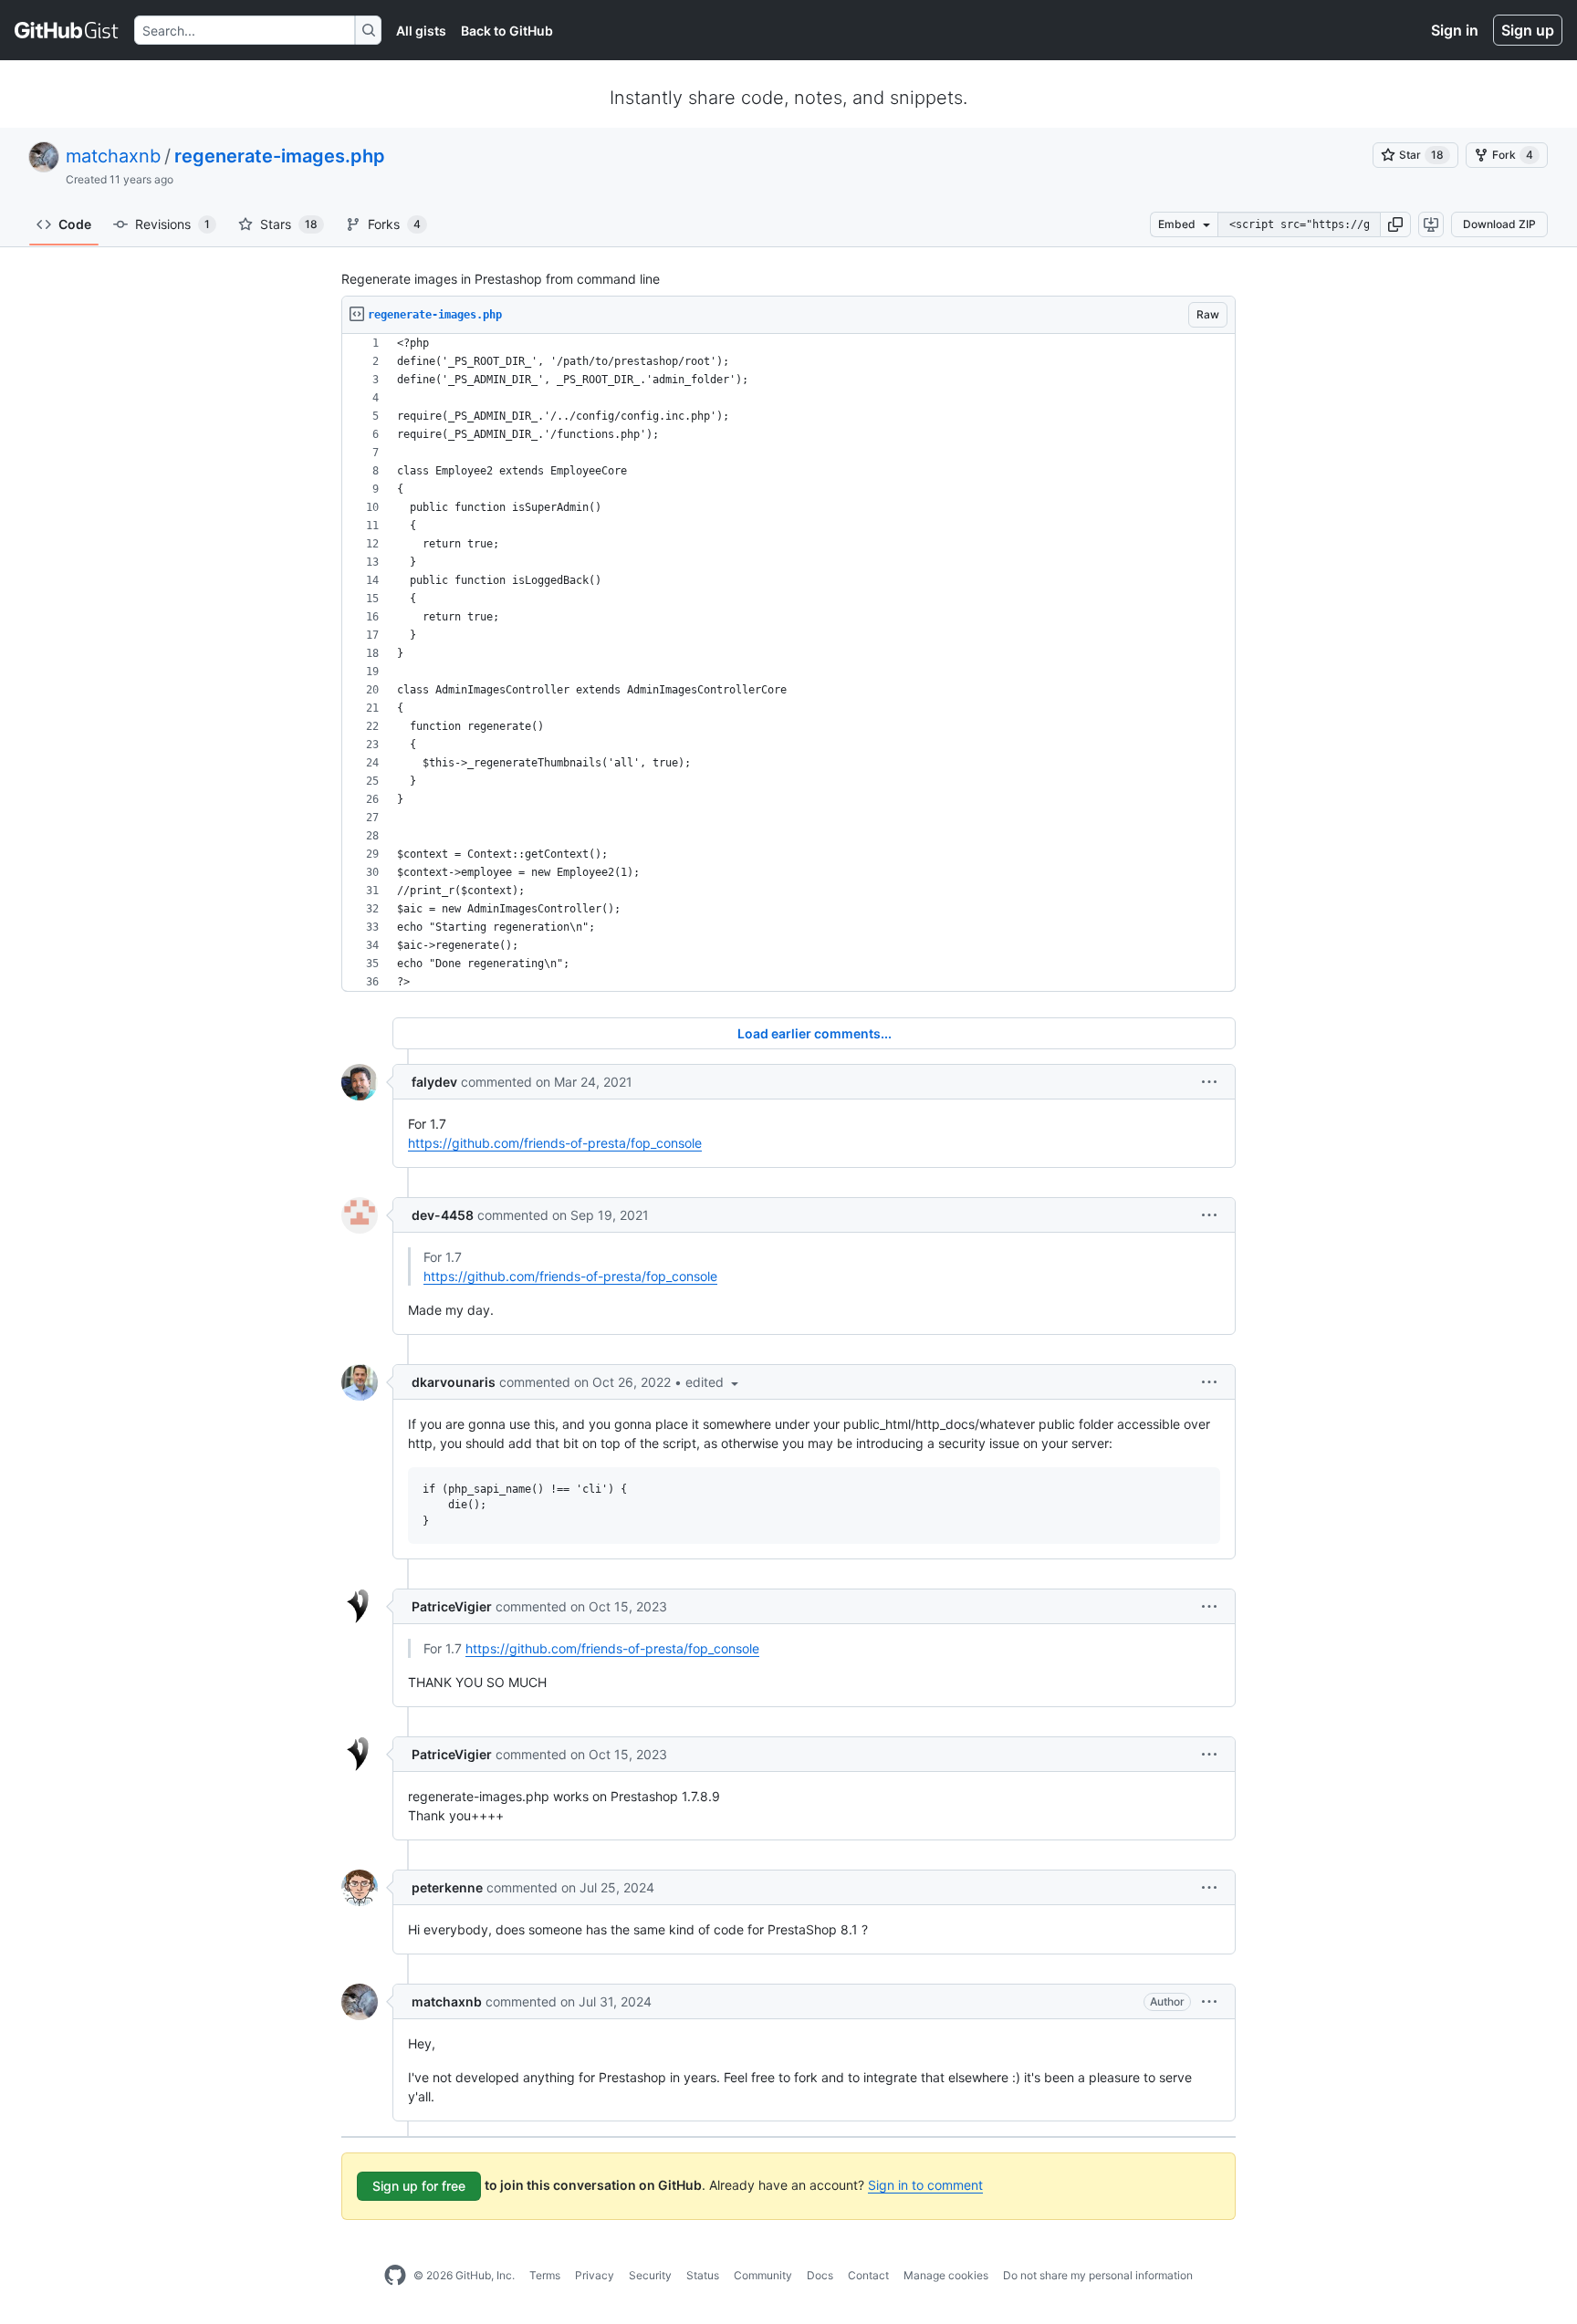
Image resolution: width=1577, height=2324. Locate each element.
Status (703, 2275)
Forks (394, 224)
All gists (421, 31)
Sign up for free (419, 2186)
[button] (1395, 224)
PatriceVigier (452, 1606)
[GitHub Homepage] (395, 2276)
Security (650, 2275)
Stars (289, 224)
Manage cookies (946, 2275)
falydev (434, 1082)
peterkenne (447, 1887)
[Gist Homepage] (67, 30)
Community (763, 2275)
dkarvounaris (454, 1382)
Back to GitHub (507, 31)
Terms (545, 2275)
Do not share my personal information (1098, 2275)
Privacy (595, 2275)
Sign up (1528, 30)
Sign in (1455, 30)
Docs (820, 2275)
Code (75, 224)
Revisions (172, 224)
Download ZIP (1499, 224)
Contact (868, 2275)
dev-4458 (443, 1215)
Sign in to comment (925, 2185)
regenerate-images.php (280, 156)
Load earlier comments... (815, 1033)
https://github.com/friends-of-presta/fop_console (555, 1143)
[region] (788, 663)
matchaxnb (113, 156)
